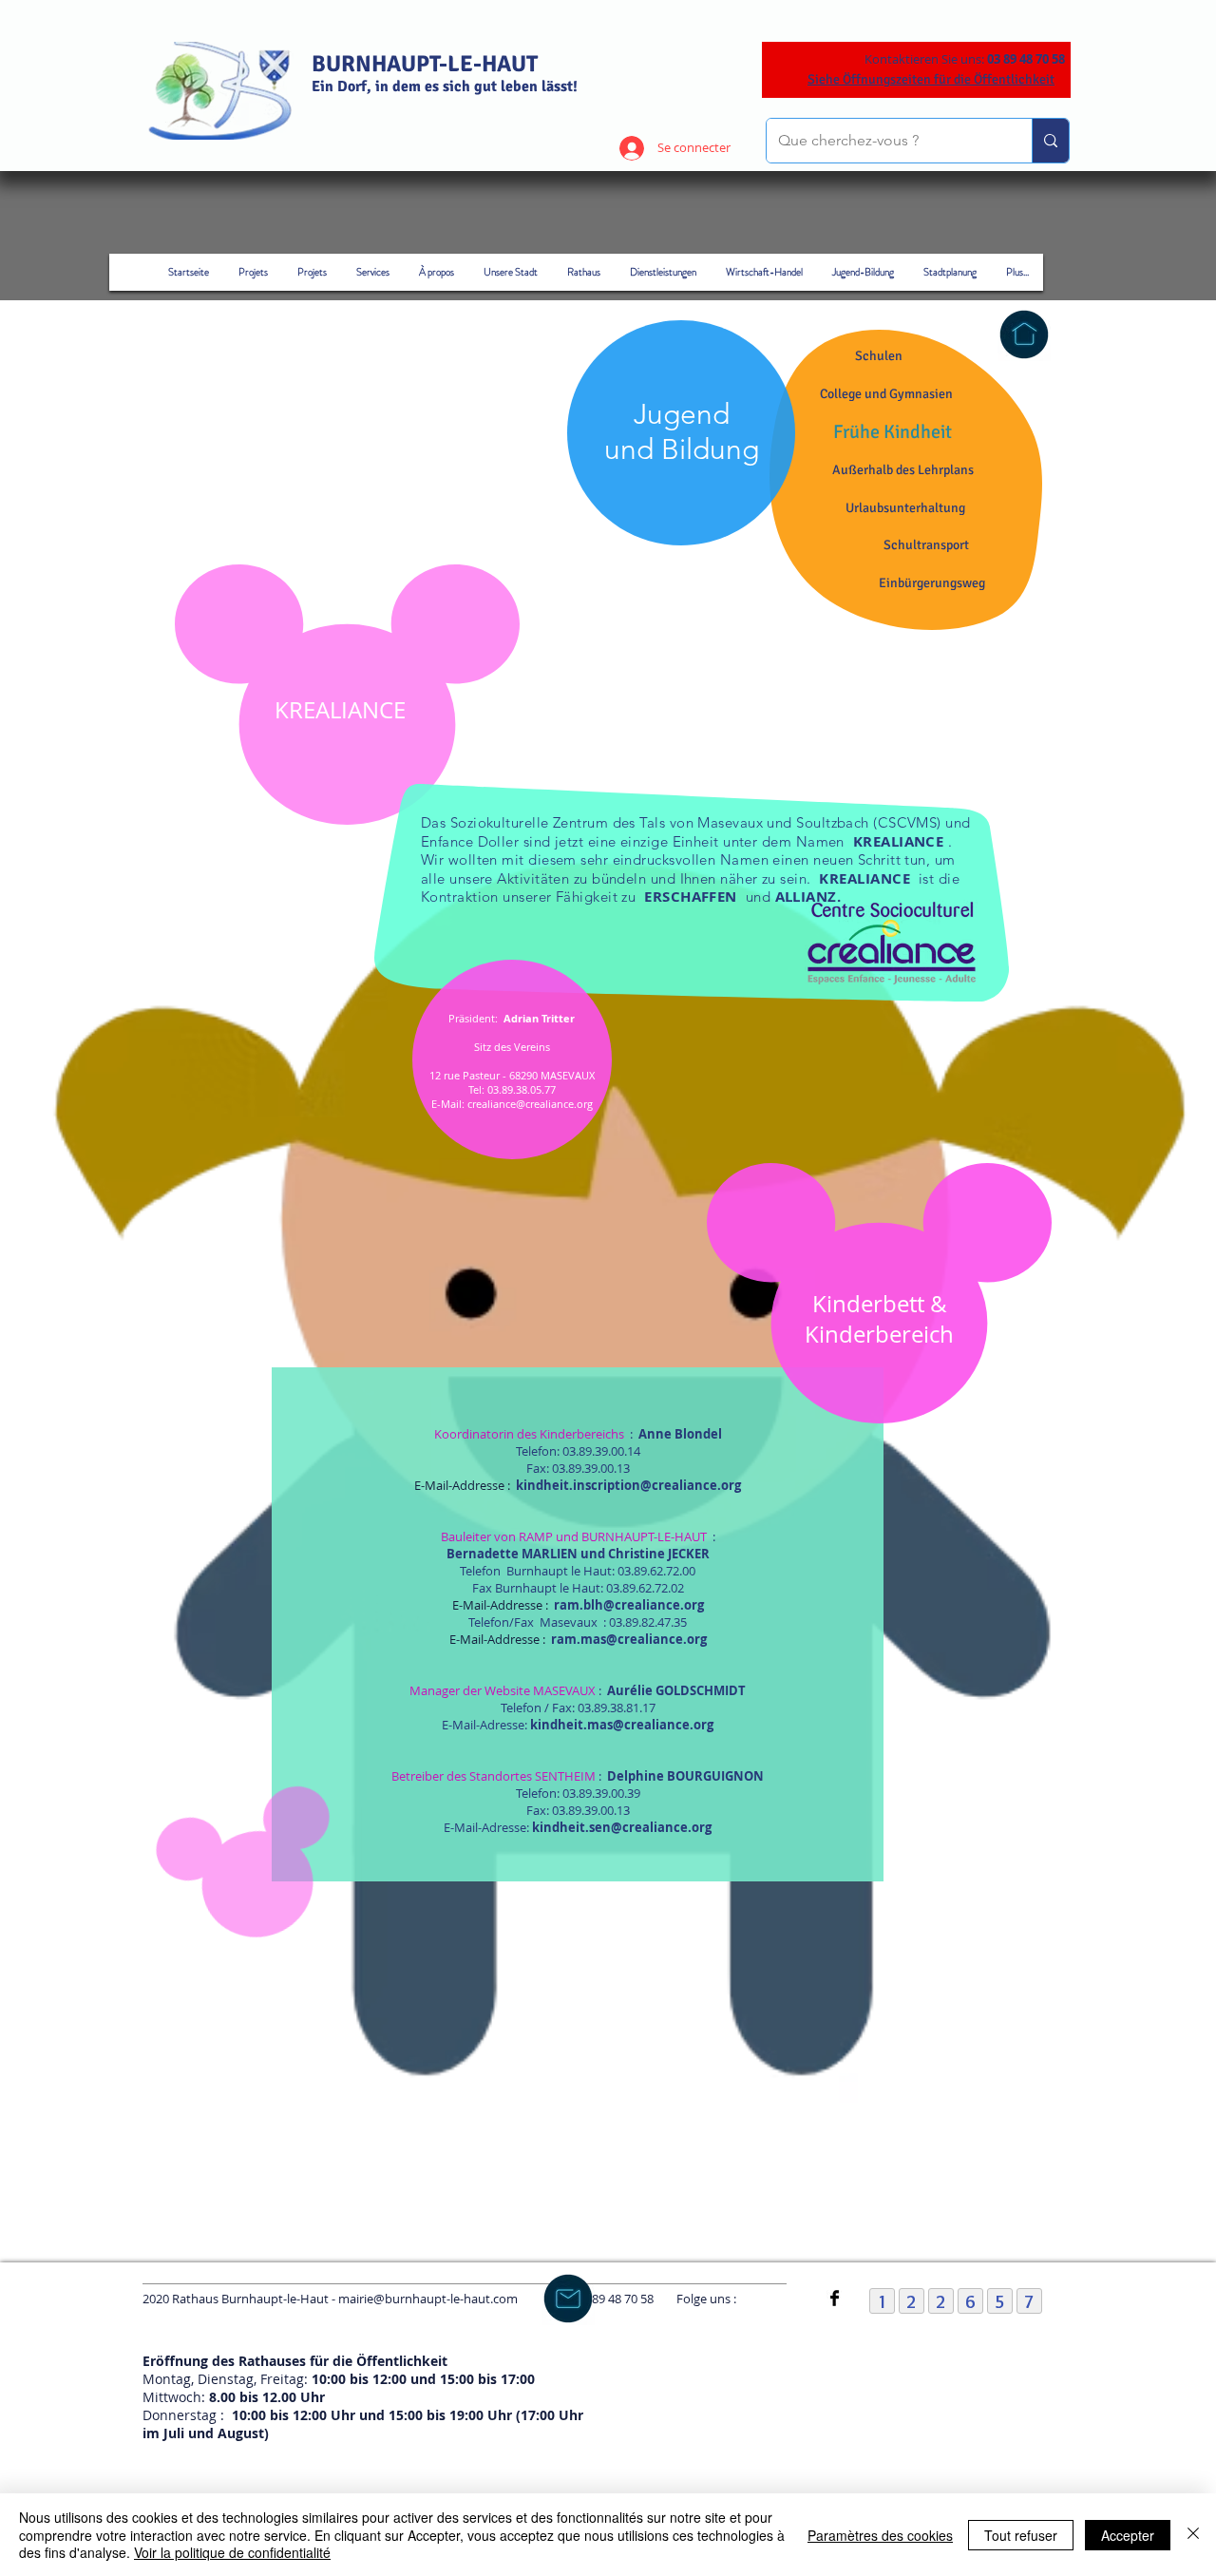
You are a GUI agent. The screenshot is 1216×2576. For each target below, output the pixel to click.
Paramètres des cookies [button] (880, 2535)
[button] (892, 432)
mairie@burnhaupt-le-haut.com (428, 2299)
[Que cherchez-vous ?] (1050, 141)
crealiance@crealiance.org (530, 1104)
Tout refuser (1021, 2535)
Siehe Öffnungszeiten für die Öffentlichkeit (931, 79)
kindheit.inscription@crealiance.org (628, 1485)
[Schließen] (1193, 2535)
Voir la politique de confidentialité (232, 2552)
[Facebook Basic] (835, 2298)
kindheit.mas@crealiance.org (622, 1725)
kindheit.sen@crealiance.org (622, 1827)
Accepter (1128, 2535)
